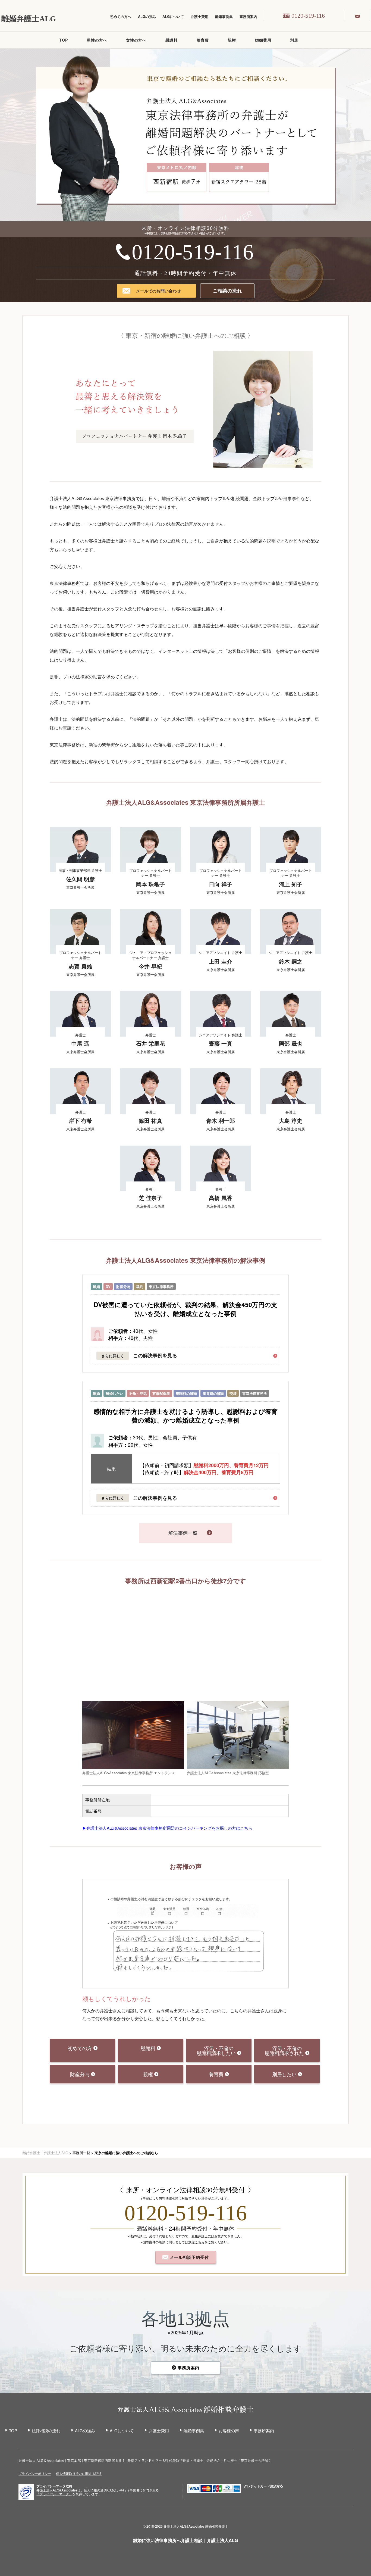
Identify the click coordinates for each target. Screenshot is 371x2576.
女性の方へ (136, 40)
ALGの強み (147, 16)
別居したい (285, 2074)
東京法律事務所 (161, 1287)
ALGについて (173, 16)
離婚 (96, 1287)
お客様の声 (229, 2430)
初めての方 (81, 2048)
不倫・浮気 (138, 1393)
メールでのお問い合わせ (158, 291)
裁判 (140, 1287)
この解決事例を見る (155, 1356)
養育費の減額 (213, 1393)
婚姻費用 (263, 40)
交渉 (233, 1393)
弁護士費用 (199, 16)
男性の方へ (97, 40)
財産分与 (123, 1287)
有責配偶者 (161, 1393)
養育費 (203, 40)
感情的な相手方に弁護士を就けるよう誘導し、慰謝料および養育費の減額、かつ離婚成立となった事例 (185, 1416)
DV (108, 1287)
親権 (232, 40)
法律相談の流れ (46, 2430)
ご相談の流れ (227, 291)
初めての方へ (121, 16)
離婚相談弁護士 (217, 2526)
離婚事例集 (224, 16)
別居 (294, 40)
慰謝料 (172, 40)
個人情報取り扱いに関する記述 (79, 2473)
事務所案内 (248, 16)
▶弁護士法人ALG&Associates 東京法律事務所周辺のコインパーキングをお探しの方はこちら (167, 1828)
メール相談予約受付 (189, 2257)
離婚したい (114, 1393)
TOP (64, 40)
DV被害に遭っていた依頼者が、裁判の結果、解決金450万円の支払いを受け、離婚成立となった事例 (185, 1309)
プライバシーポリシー (35, 2473)
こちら (200, 2242)
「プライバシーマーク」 (54, 2494)
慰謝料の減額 (186, 1393)
